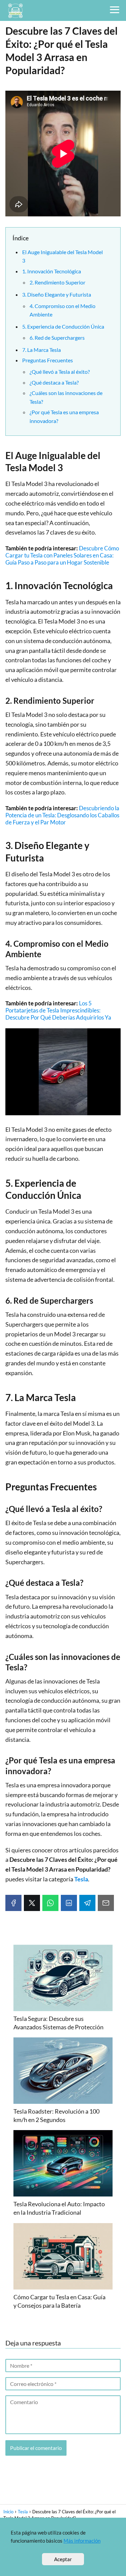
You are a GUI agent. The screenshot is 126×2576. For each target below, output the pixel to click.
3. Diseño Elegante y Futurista (57, 294)
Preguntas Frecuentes (48, 360)
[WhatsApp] (50, 1903)
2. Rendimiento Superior (57, 282)
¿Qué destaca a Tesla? (54, 382)
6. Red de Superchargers (57, 338)
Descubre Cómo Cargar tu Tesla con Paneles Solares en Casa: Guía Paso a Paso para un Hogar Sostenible (62, 555)
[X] (32, 1903)
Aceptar (63, 2559)
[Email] (106, 1903)
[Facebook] (13, 1903)
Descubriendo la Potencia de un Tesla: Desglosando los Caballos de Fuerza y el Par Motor (62, 815)
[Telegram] (87, 1903)
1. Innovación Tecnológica (52, 271)
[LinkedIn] (69, 1903)
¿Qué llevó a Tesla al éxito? (60, 372)
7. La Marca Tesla (41, 350)
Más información (82, 2541)
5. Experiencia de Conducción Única (63, 326)
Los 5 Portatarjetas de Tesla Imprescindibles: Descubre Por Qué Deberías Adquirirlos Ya (58, 1010)
